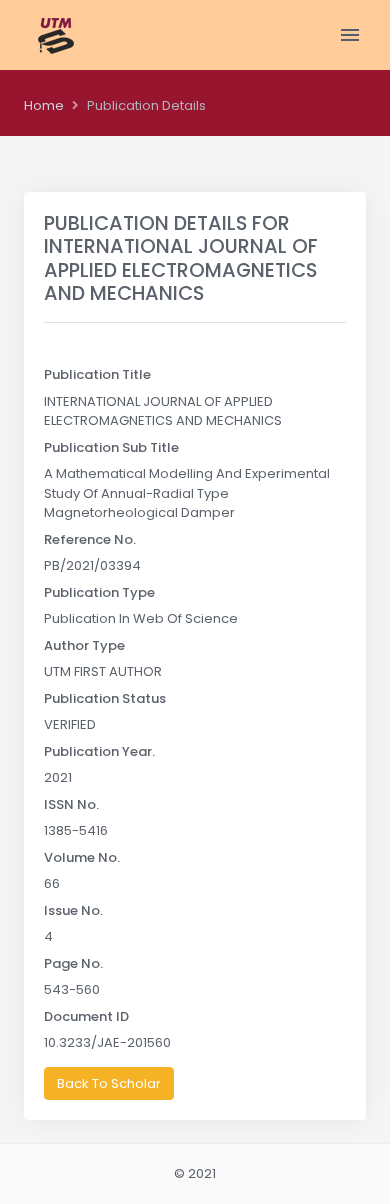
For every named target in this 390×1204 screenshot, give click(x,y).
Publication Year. (99, 751)
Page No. (73, 963)
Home (44, 105)
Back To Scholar (109, 1083)
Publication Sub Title (111, 447)
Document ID (86, 1016)
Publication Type (99, 592)
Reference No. (90, 539)
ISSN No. (71, 804)
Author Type (84, 645)
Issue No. (73, 910)
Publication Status (105, 698)
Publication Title (97, 374)
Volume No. (82, 857)
